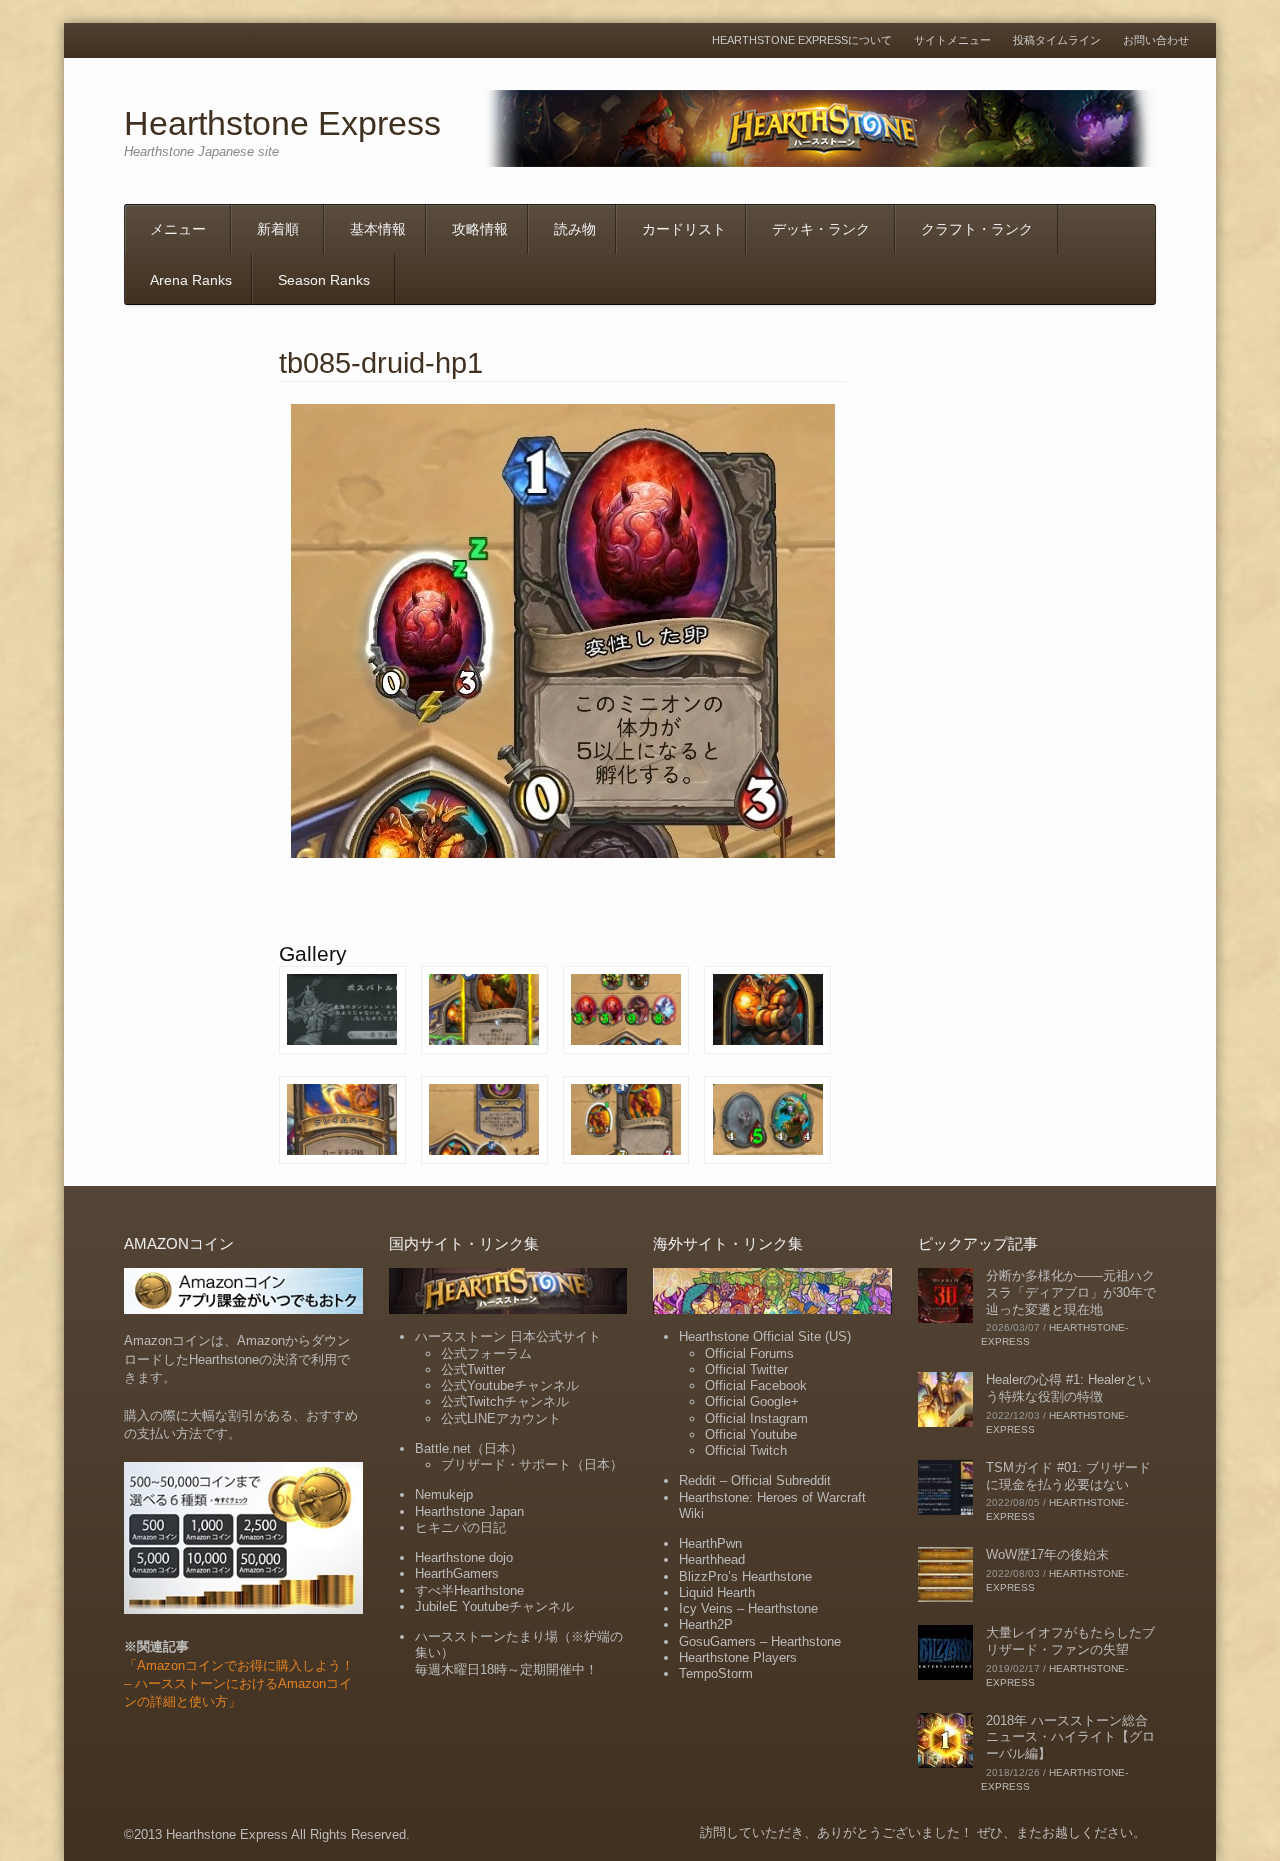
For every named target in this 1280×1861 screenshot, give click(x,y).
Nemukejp (444, 1494)
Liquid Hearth (717, 1592)
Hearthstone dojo (464, 1557)
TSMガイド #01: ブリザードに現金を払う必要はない (1068, 1476)
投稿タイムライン (1057, 40)
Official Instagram (756, 1418)
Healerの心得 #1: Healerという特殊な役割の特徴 (1068, 1388)
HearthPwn (710, 1543)
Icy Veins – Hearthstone (748, 1608)
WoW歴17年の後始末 (1047, 1554)
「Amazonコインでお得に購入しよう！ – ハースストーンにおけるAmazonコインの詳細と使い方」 (239, 1683)
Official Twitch (746, 1450)
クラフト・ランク (977, 229)
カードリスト (684, 229)
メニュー (178, 229)
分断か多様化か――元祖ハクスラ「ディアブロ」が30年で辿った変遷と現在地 (1071, 1292)
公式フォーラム (486, 1353)
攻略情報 (480, 229)
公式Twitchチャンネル (505, 1401)
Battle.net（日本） (469, 1448)
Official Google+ (752, 1401)
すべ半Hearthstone (469, 1590)
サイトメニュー (952, 40)
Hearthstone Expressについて (802, 40)
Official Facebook (756, 1385)
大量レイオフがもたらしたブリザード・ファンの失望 (1070, 1641)
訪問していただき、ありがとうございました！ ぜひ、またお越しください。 (923, 1832)
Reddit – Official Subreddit (755, 1480)
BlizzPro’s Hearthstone (745, 1576)
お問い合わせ (1156, 40)
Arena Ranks (191, 280)
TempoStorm (716, 1673)
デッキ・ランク (821, 229)
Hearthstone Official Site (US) (765, 1336)
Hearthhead (712, 1559)
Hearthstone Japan (469, 1511)
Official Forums (749, 1353)
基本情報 (378, 229)
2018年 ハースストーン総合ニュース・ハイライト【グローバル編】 (1070, 1737)
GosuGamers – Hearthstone (760, 1641)
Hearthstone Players (738, 1657)
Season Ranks (324, 280)
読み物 (575, 229)
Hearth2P (706, 1624)
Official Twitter (746, 1369)
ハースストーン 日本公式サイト (508, 1336)
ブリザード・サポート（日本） (532, 1464)
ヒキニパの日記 (460, 1527)
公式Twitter (473, 1369)
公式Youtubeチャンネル (510, 1385)
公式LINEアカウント (501, 1418)
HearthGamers (457, 1573)
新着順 (278, 229)
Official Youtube (751, 1434)
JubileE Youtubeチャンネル (494, 1606)
